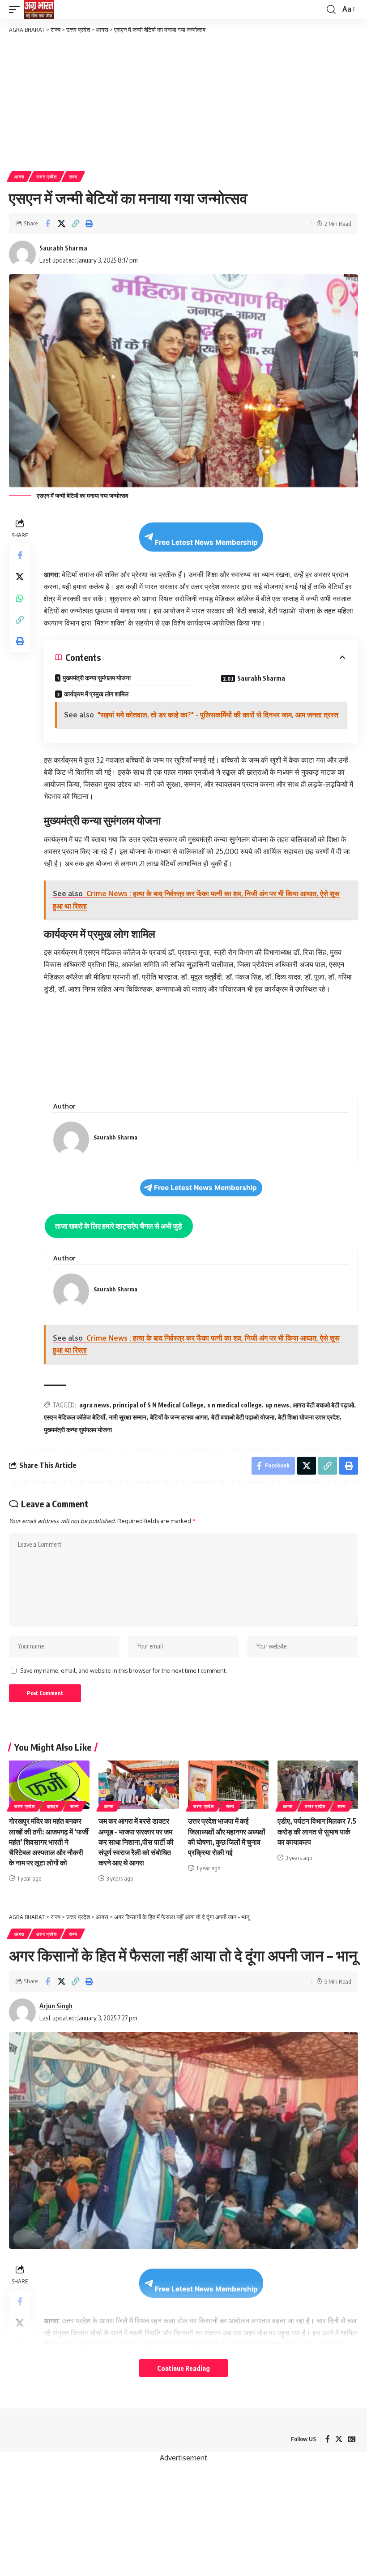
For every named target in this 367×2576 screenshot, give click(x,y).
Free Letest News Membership (206, 542)
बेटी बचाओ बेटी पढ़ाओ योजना (243, 1417)
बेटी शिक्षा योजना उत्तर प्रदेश (309, 1417)
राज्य (73, 177)
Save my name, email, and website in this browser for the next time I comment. (124, 1670)
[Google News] (352, 2439)
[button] (17, 9)
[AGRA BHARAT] (39, 9)
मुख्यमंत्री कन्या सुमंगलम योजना (97, 678)
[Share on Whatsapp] (20, 598)
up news (277, 1405)
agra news (94, 1405)
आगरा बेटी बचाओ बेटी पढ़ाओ (323, 1405)
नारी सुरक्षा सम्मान (128, 1417)
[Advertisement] (183, 102)
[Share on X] (61, 224)
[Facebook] (328, 2439)
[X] (339, 2439)
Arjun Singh (56, 2006)
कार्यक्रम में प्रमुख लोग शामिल (96, 694)
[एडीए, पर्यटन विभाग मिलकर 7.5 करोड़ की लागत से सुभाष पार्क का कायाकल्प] (318, 1785)
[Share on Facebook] (47, 224)
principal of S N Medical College (158, 1405)
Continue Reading (183, 2368)
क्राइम (53, 1806)
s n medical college (235, 1405)
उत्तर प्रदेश (47, 177)
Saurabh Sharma (63, 248)
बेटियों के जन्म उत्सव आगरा (179, 1417)
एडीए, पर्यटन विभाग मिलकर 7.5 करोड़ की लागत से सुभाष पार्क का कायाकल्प (317, 1831)
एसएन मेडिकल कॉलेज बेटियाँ (75, 1417)
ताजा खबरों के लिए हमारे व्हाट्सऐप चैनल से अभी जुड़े (119, 1226)
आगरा (19, 177)
